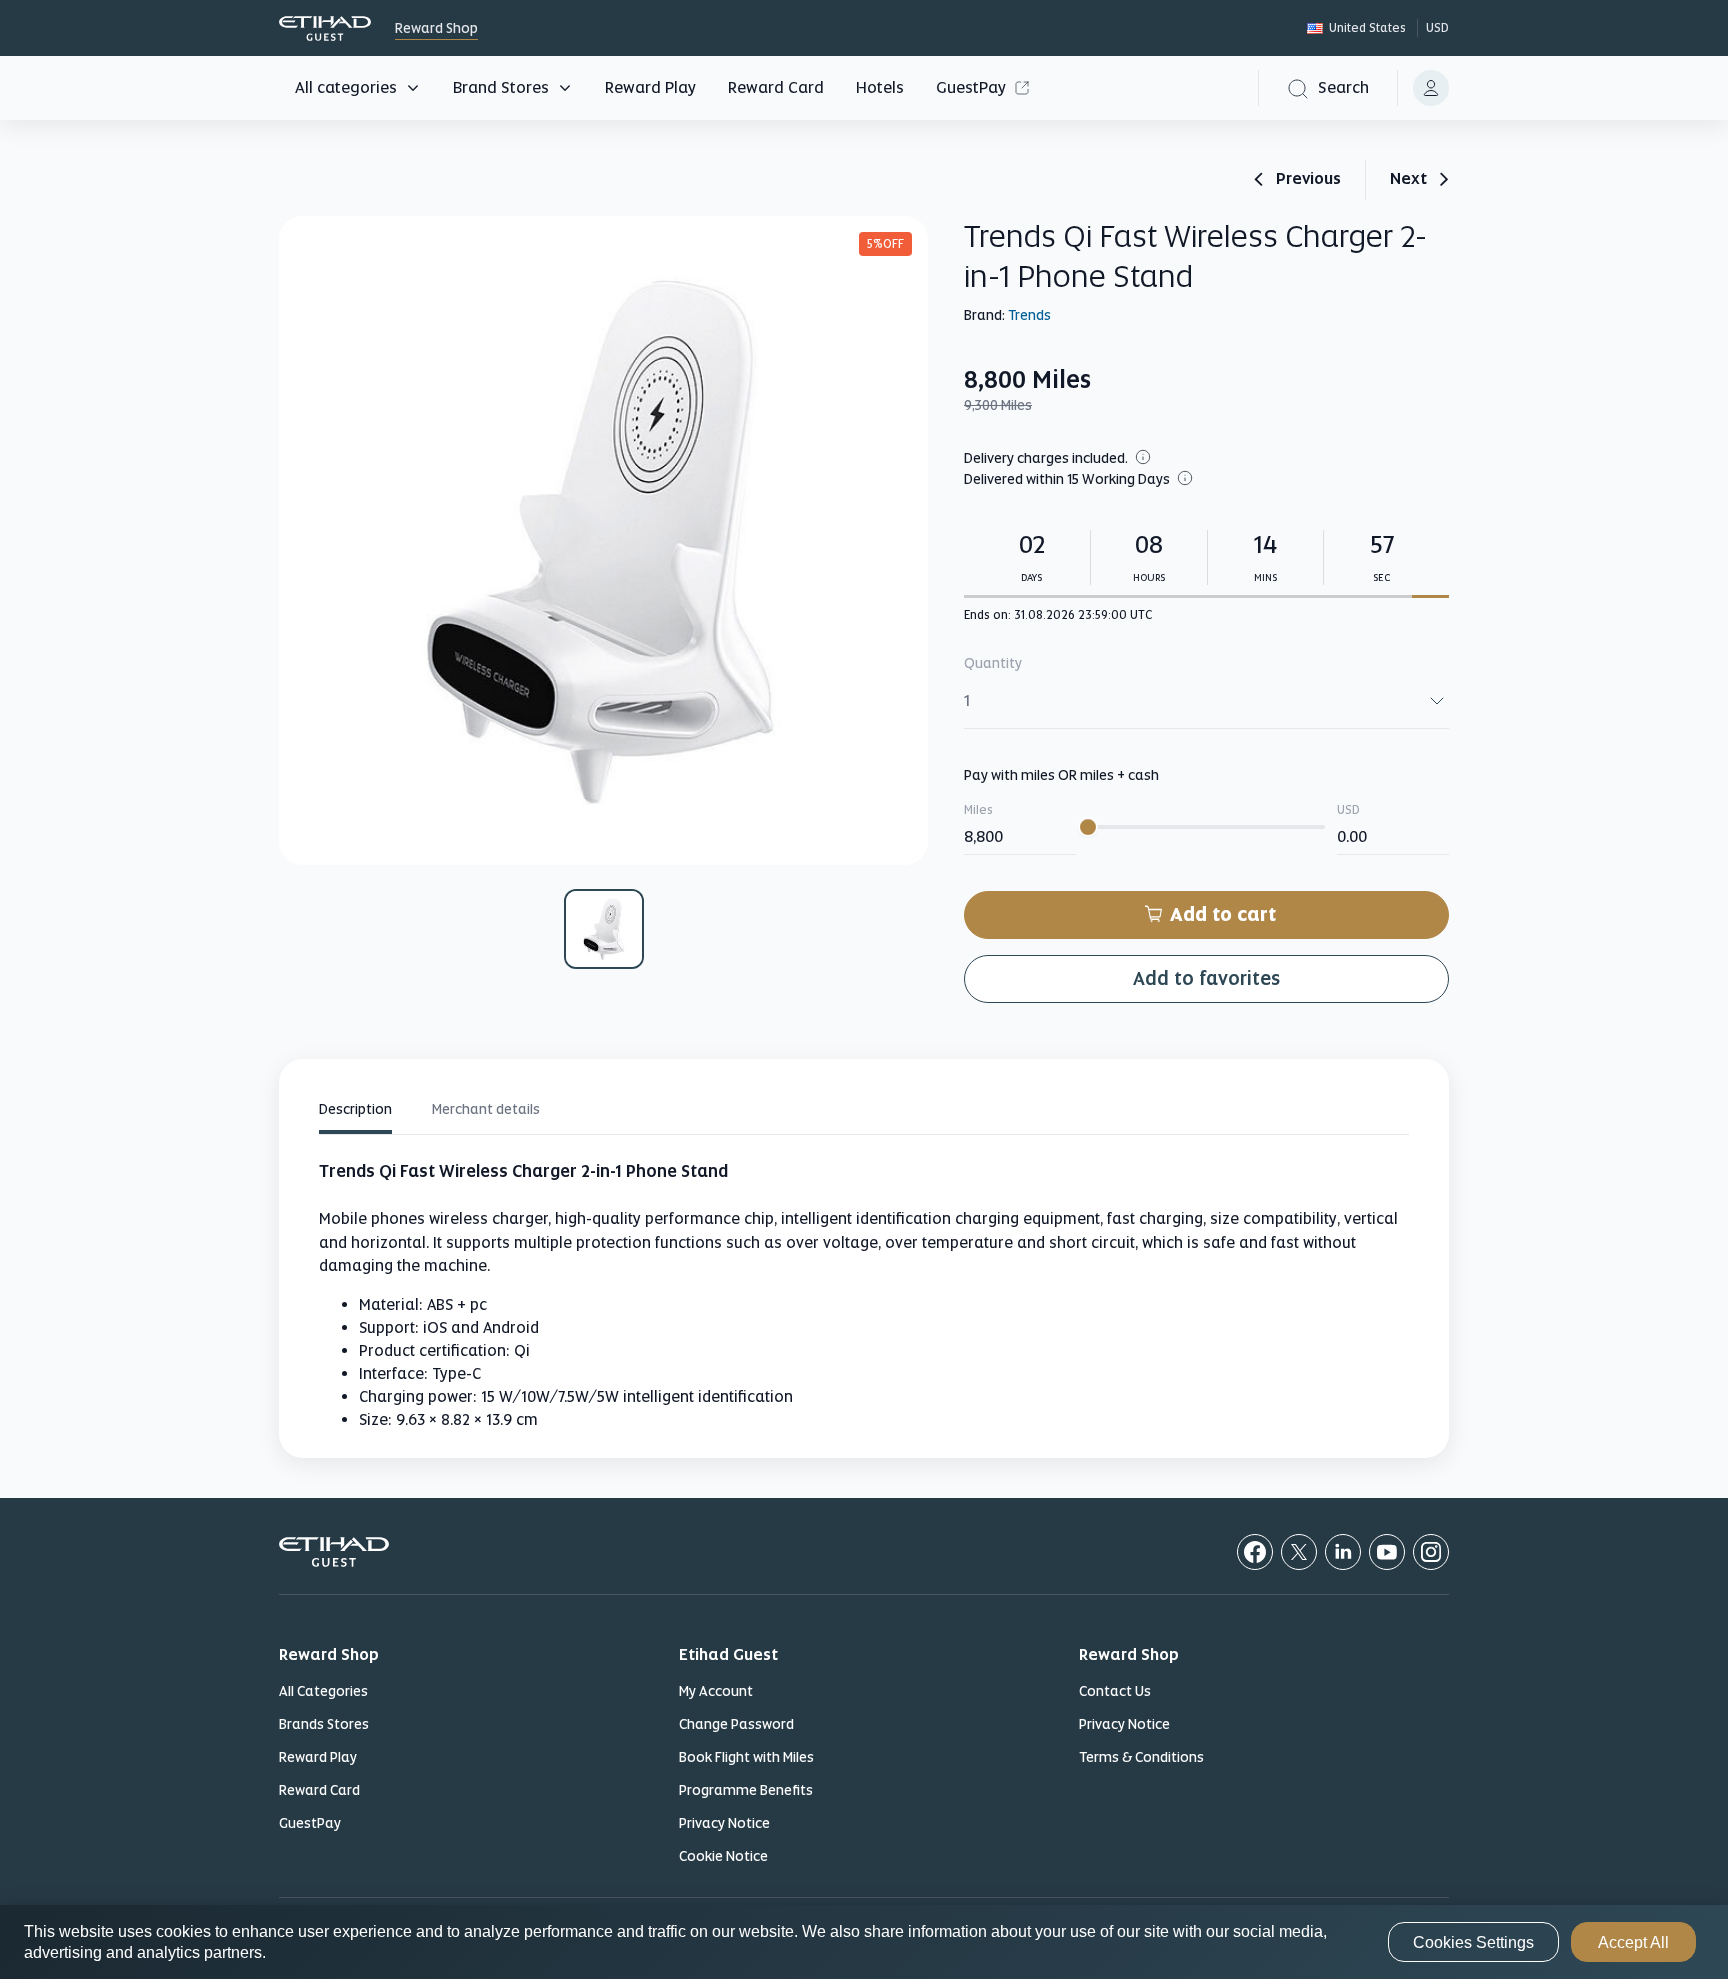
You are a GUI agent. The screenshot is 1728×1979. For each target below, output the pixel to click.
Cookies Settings (1473, 1942)
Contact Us (1115, 1691)
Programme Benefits (746, 1790)
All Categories (323, 1691)
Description (355, 1109)
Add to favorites (1206, 978)
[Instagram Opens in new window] (1431, 1552)
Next (1408, 180)
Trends (1029, 315)
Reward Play (650, 87)
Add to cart (1223, 914)
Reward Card (776, 87)
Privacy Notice (724, 1823)
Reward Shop (325, 28)
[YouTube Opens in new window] (1387, 1552)
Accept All (1633, 1942)
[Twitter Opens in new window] (1299, 1552)
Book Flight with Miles (746, 1757)
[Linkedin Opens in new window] (1343, 1552)
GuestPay (971, 87)
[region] (864, 1942)
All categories (346, 87)
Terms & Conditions (1141, 1757)
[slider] (1088, 827)
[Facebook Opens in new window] (1255, 1552)
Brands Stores (324, 1724)
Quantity (993, 663)
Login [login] (1431, 88)
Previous (1308, 180)
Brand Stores (501, 87)
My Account (716, 1691)
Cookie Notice (723, 1856)
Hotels (880, 87)
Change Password (736, 1724)
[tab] (355, 1112)
